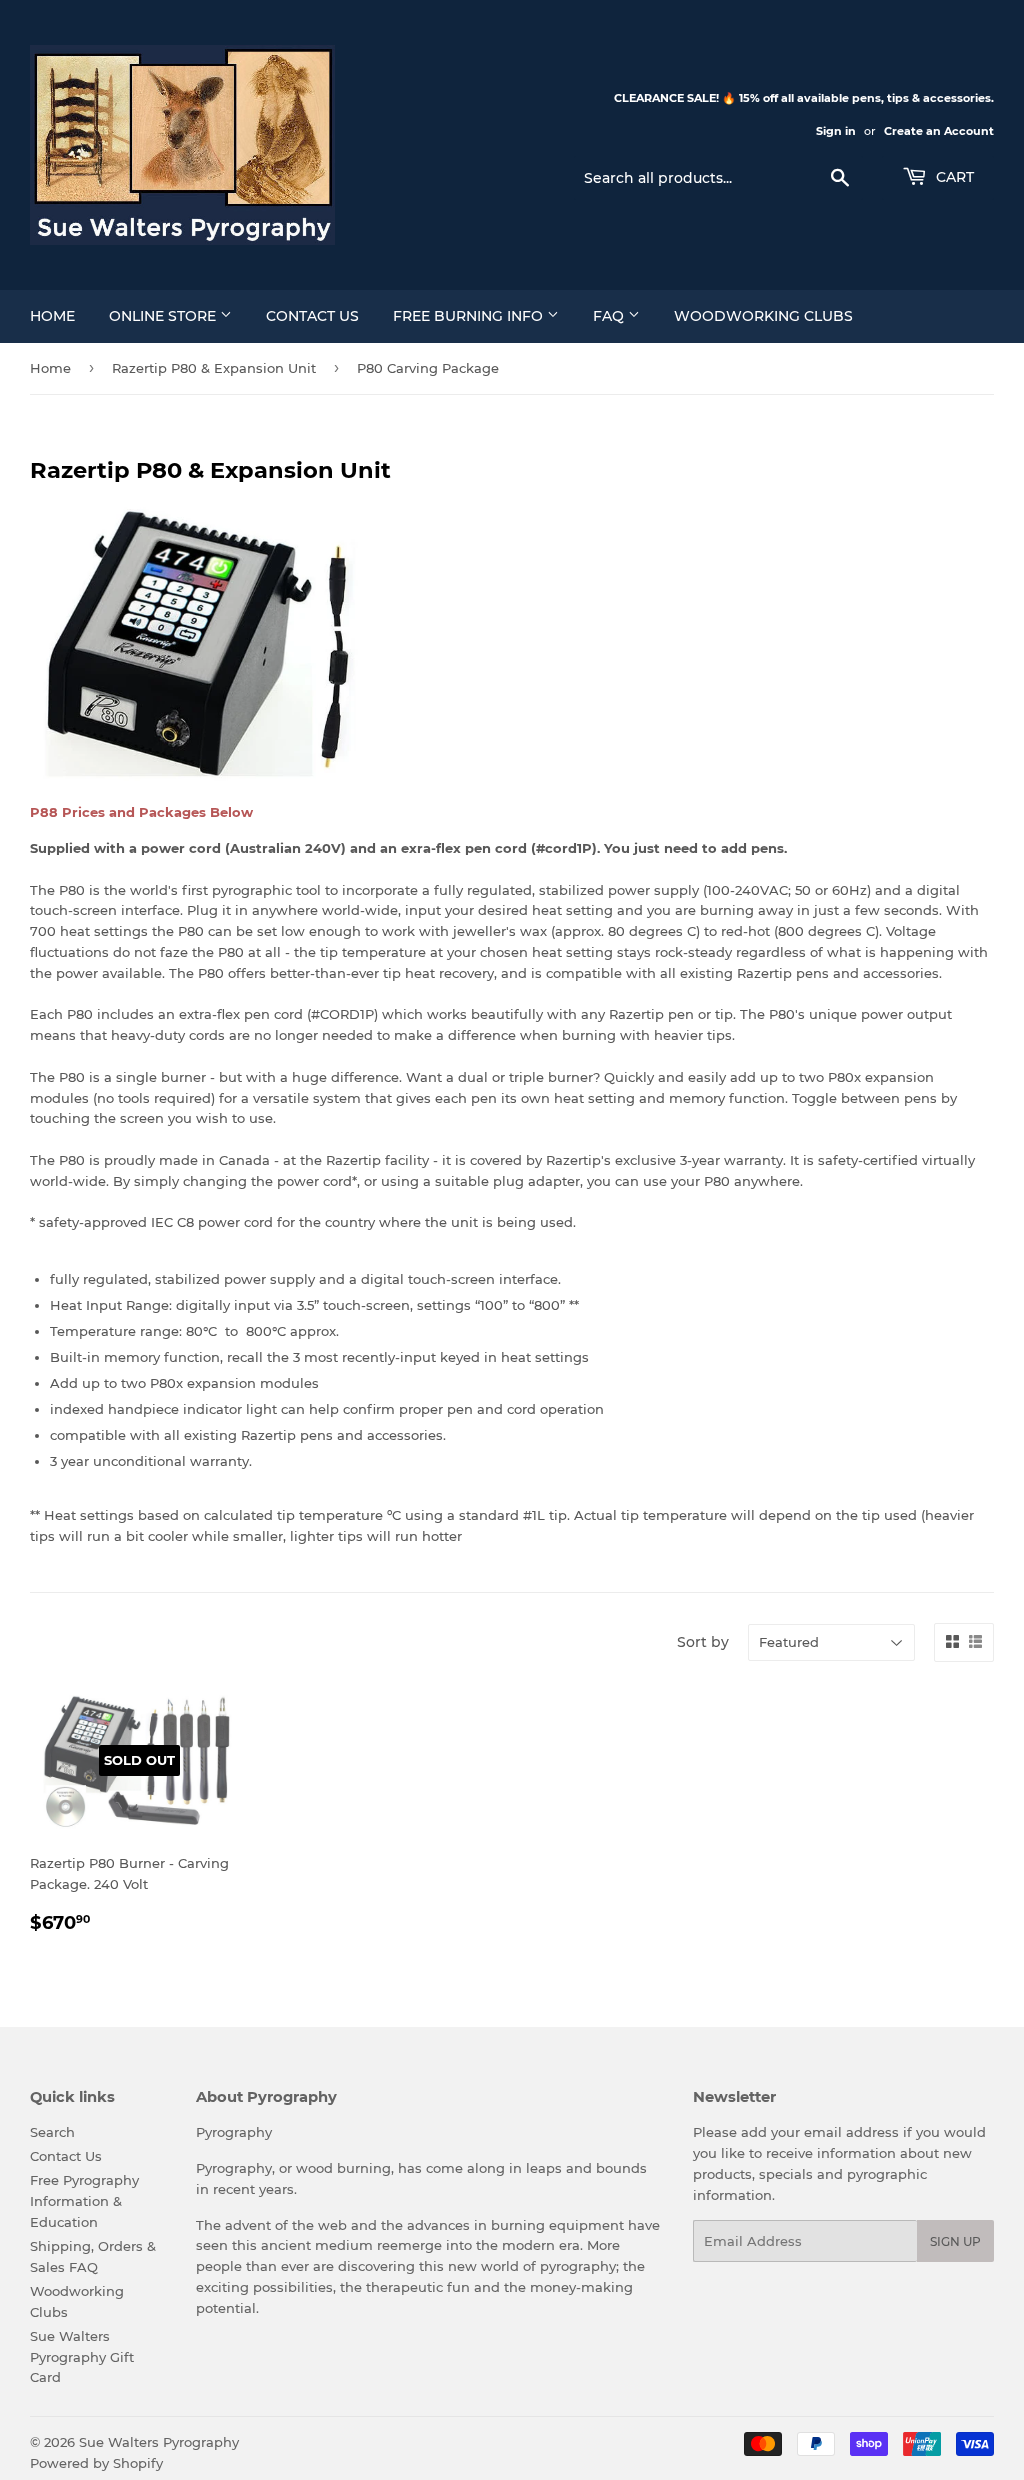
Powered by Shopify (96, 2463)
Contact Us (312, 316)
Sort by (703, 1642)
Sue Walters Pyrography (159, 2442)
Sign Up (955, 2241)
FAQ (610, 316)
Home (52, 316)
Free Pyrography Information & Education (84, 2201)
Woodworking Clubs (763, 316)
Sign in (836, 131)
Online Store (164, 316)
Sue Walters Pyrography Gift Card (82, 2357)
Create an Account (939, 131)
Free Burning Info (470, 316)
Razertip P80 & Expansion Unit (214, 368)
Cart (953, 177)
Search (52, 2132)
